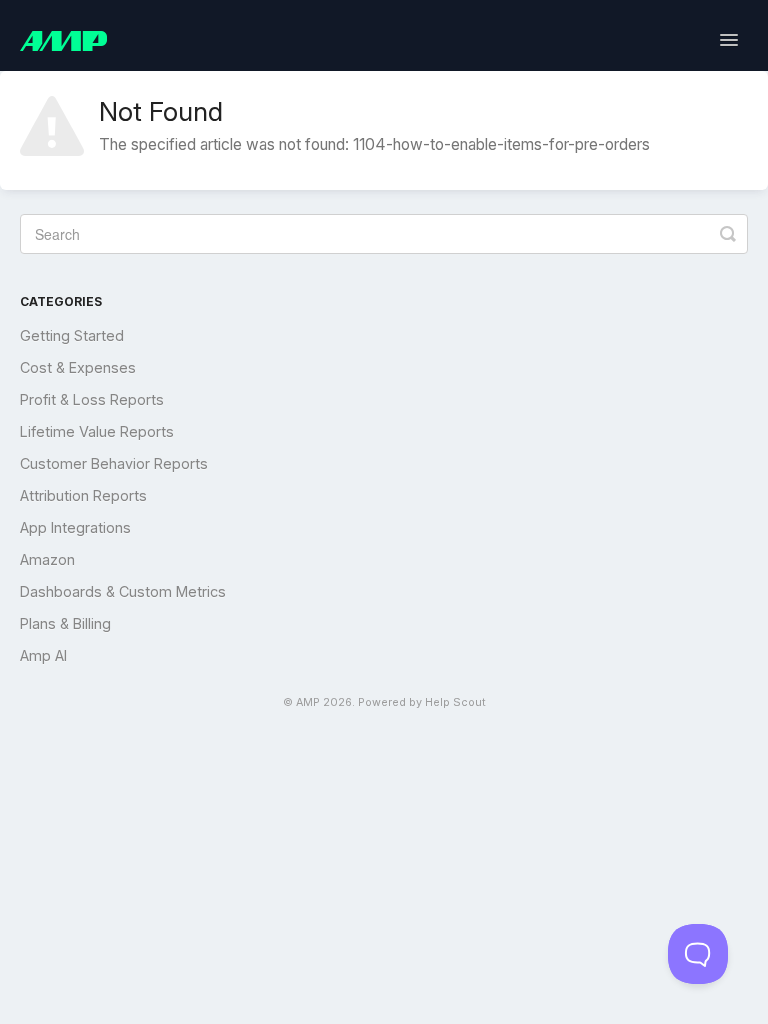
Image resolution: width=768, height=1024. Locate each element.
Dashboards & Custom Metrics (123, 591)
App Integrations (75, 527)
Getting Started (72, 335)
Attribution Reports (83, 495)
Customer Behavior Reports (114, 463)
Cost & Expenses (78, 367)
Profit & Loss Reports (92, 399)
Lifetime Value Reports (97, 431)
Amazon (47, 559)
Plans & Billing (65, 623)
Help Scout (455, 702)
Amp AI (43, 655)
